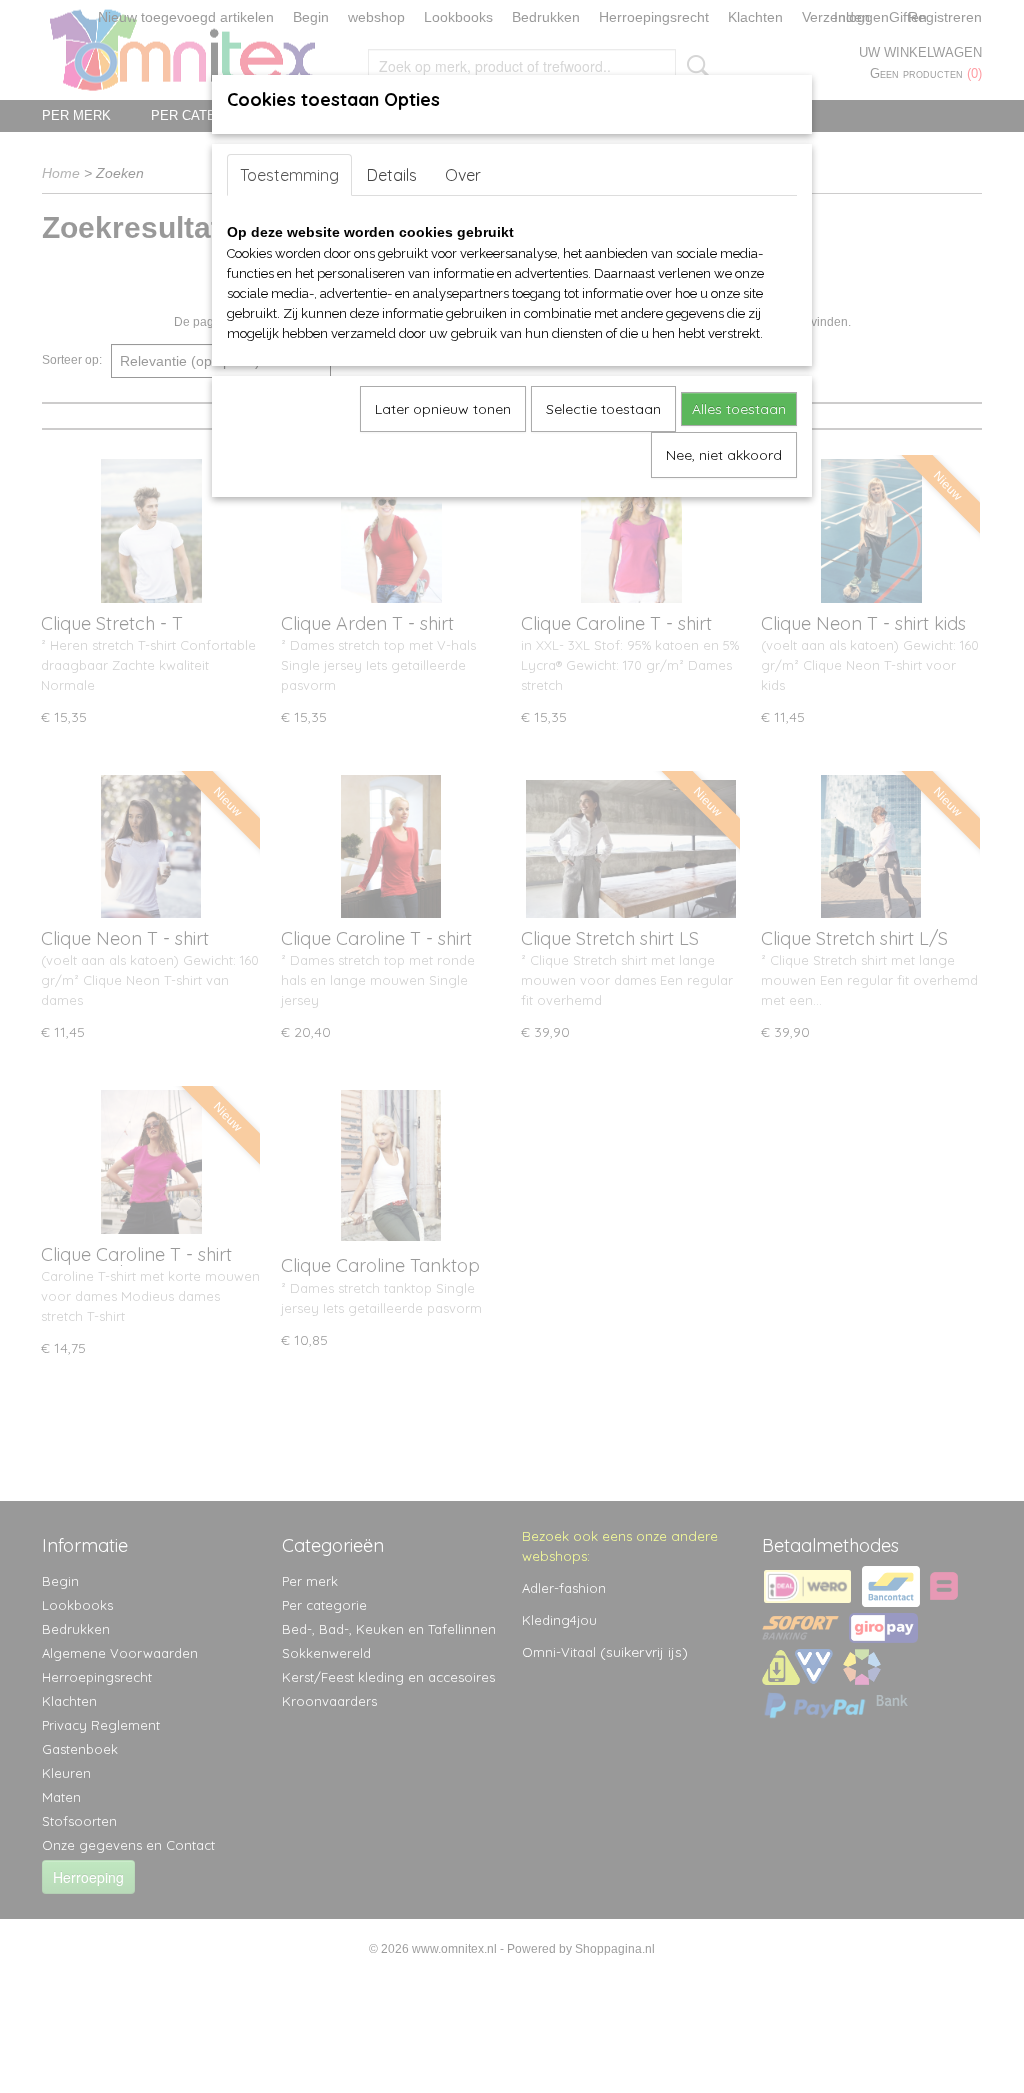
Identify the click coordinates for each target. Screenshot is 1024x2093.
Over (463, 175)
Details (392, 175)
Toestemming (289, 175)
